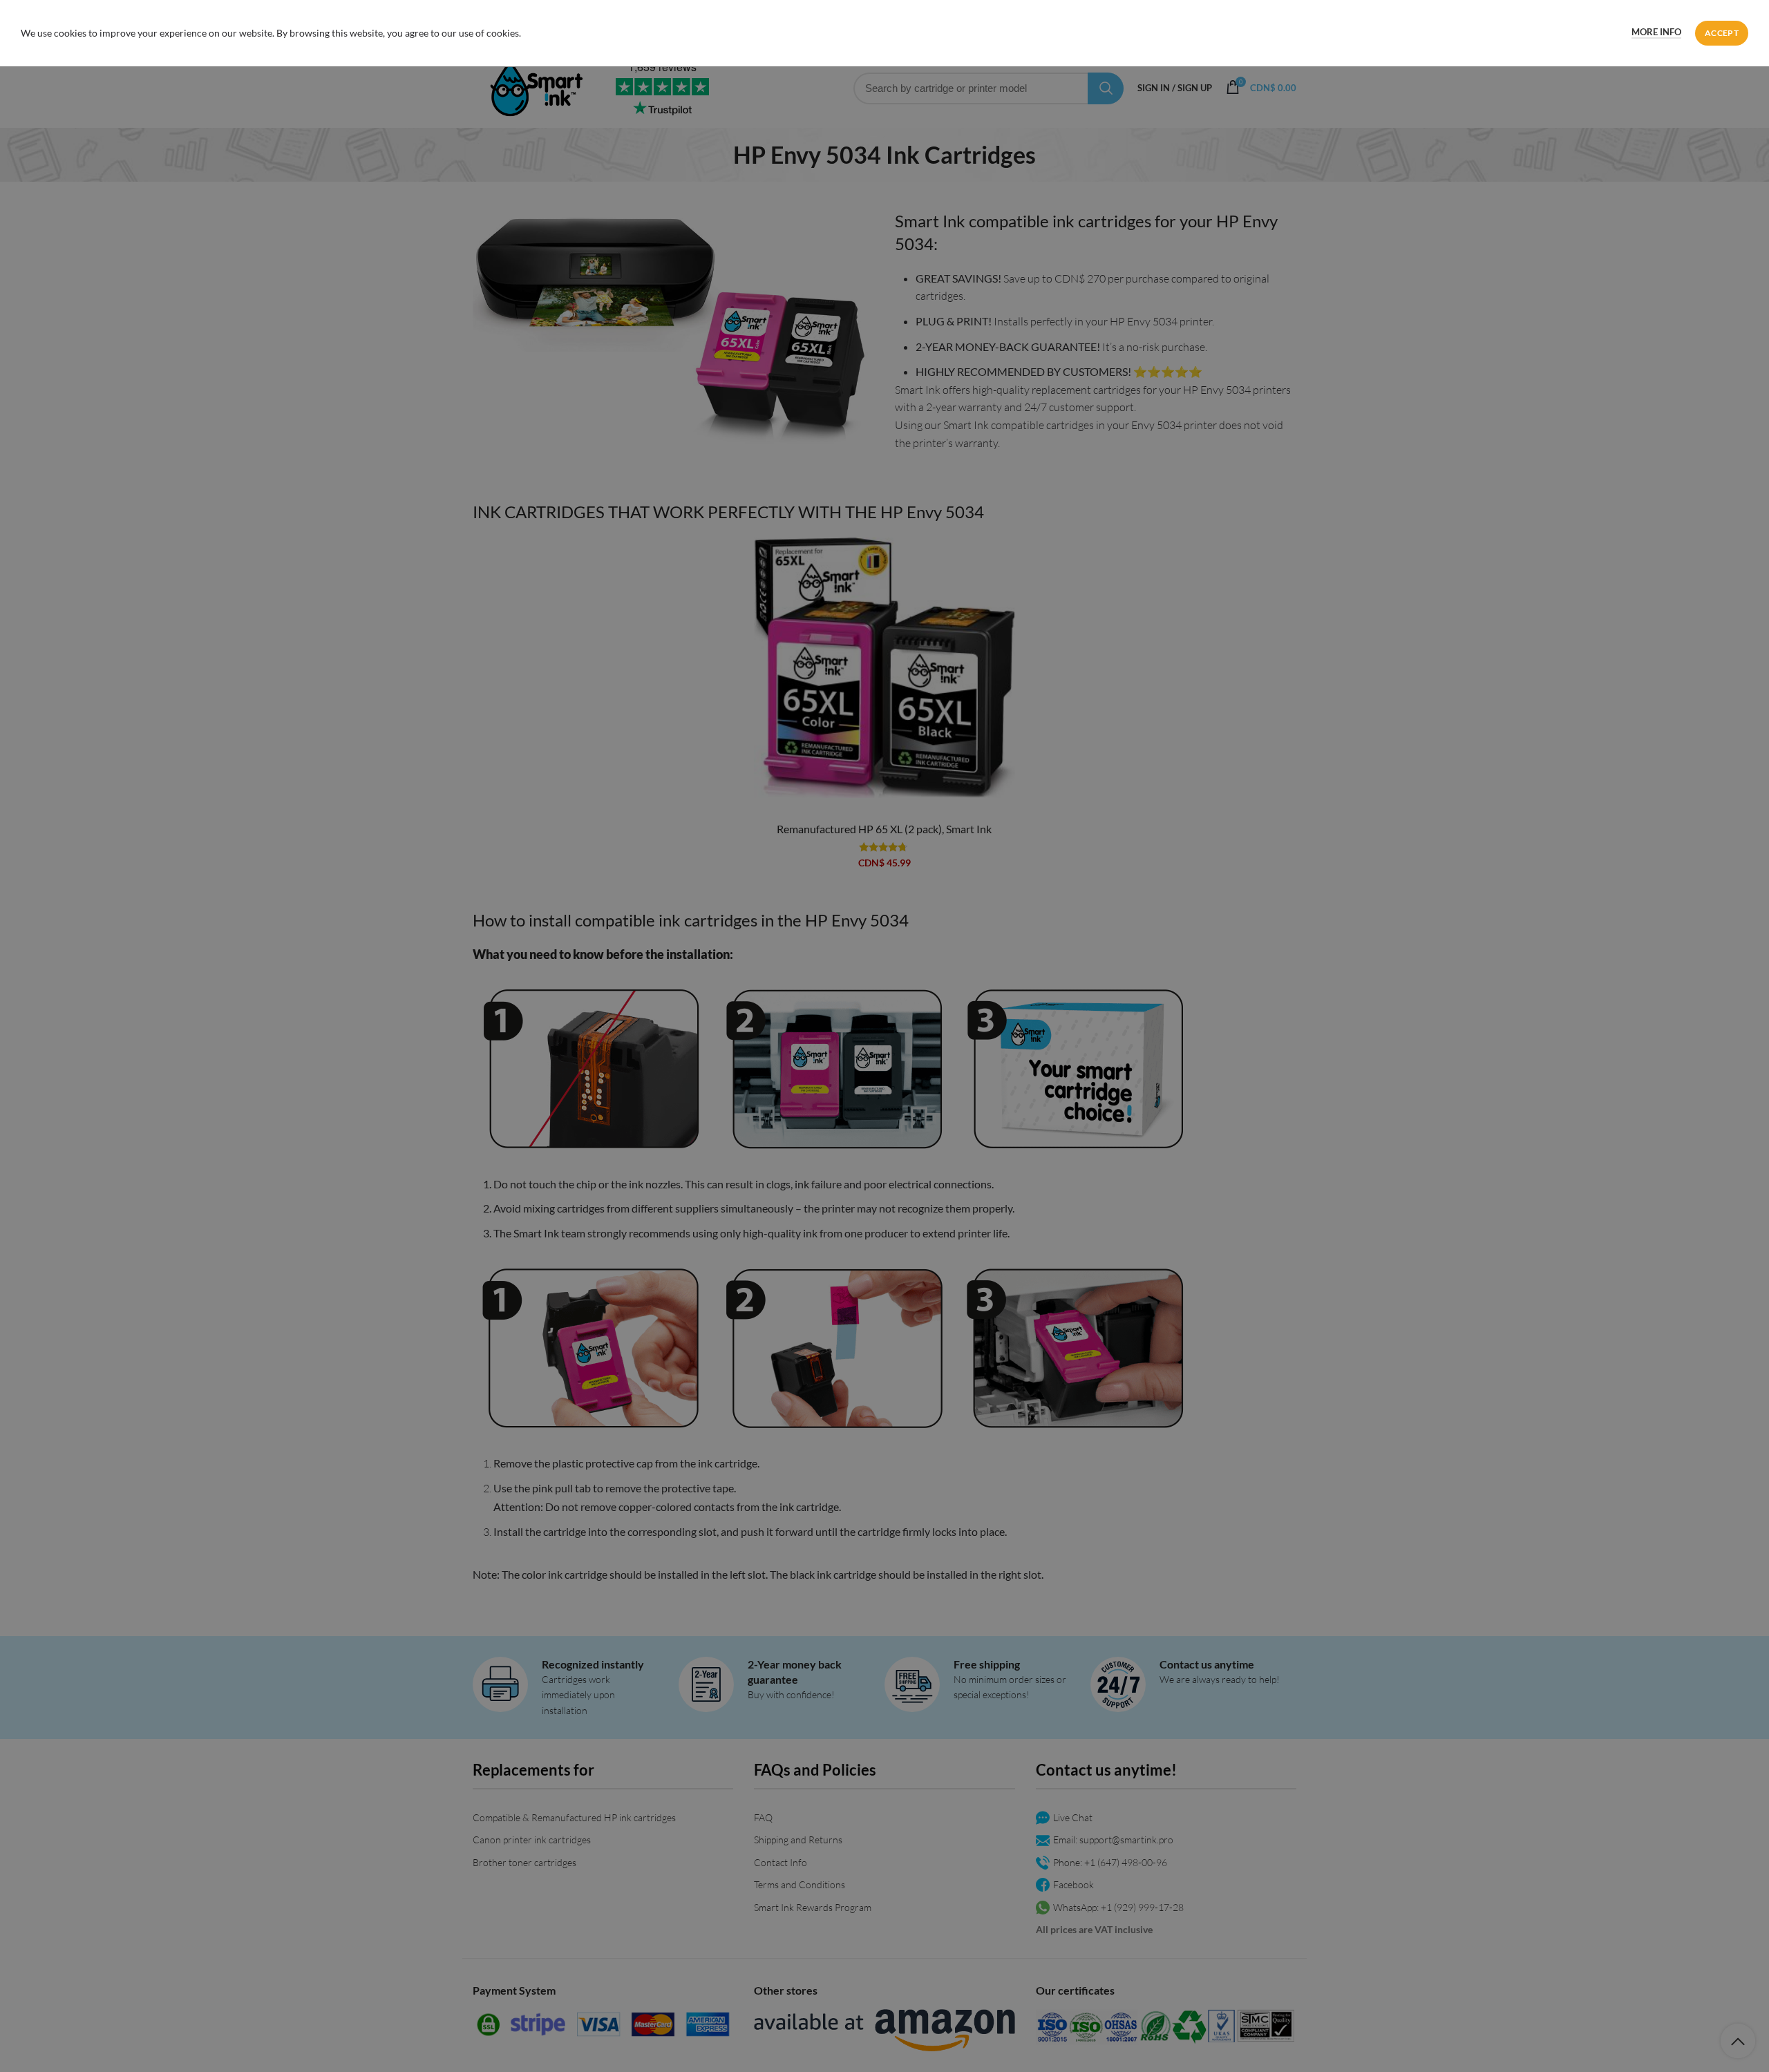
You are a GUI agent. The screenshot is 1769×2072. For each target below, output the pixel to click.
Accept (1722, 33)
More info (1656, 32)
